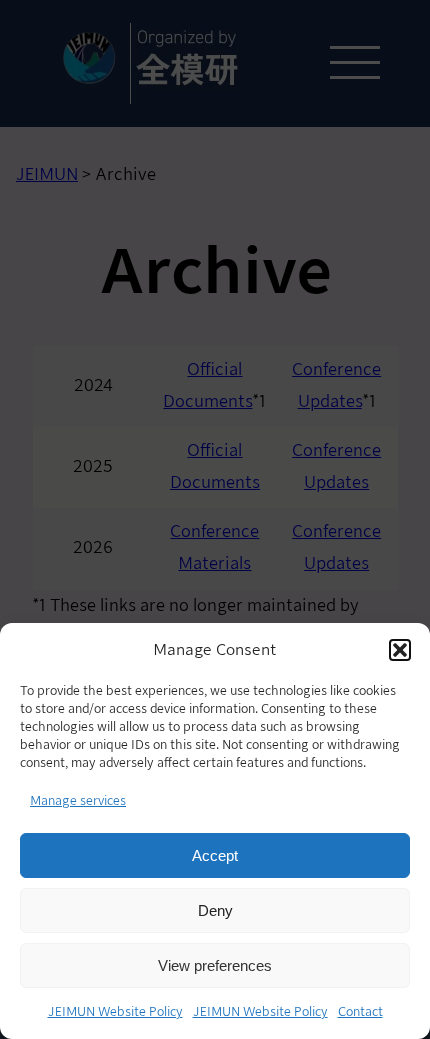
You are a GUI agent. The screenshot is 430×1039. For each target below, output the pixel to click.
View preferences (215, 965)
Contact (360, 1011)
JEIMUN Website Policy (115, 1011)
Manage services (78, 800)
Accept (215, 855)
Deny (215, 910)
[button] (400, 650)
